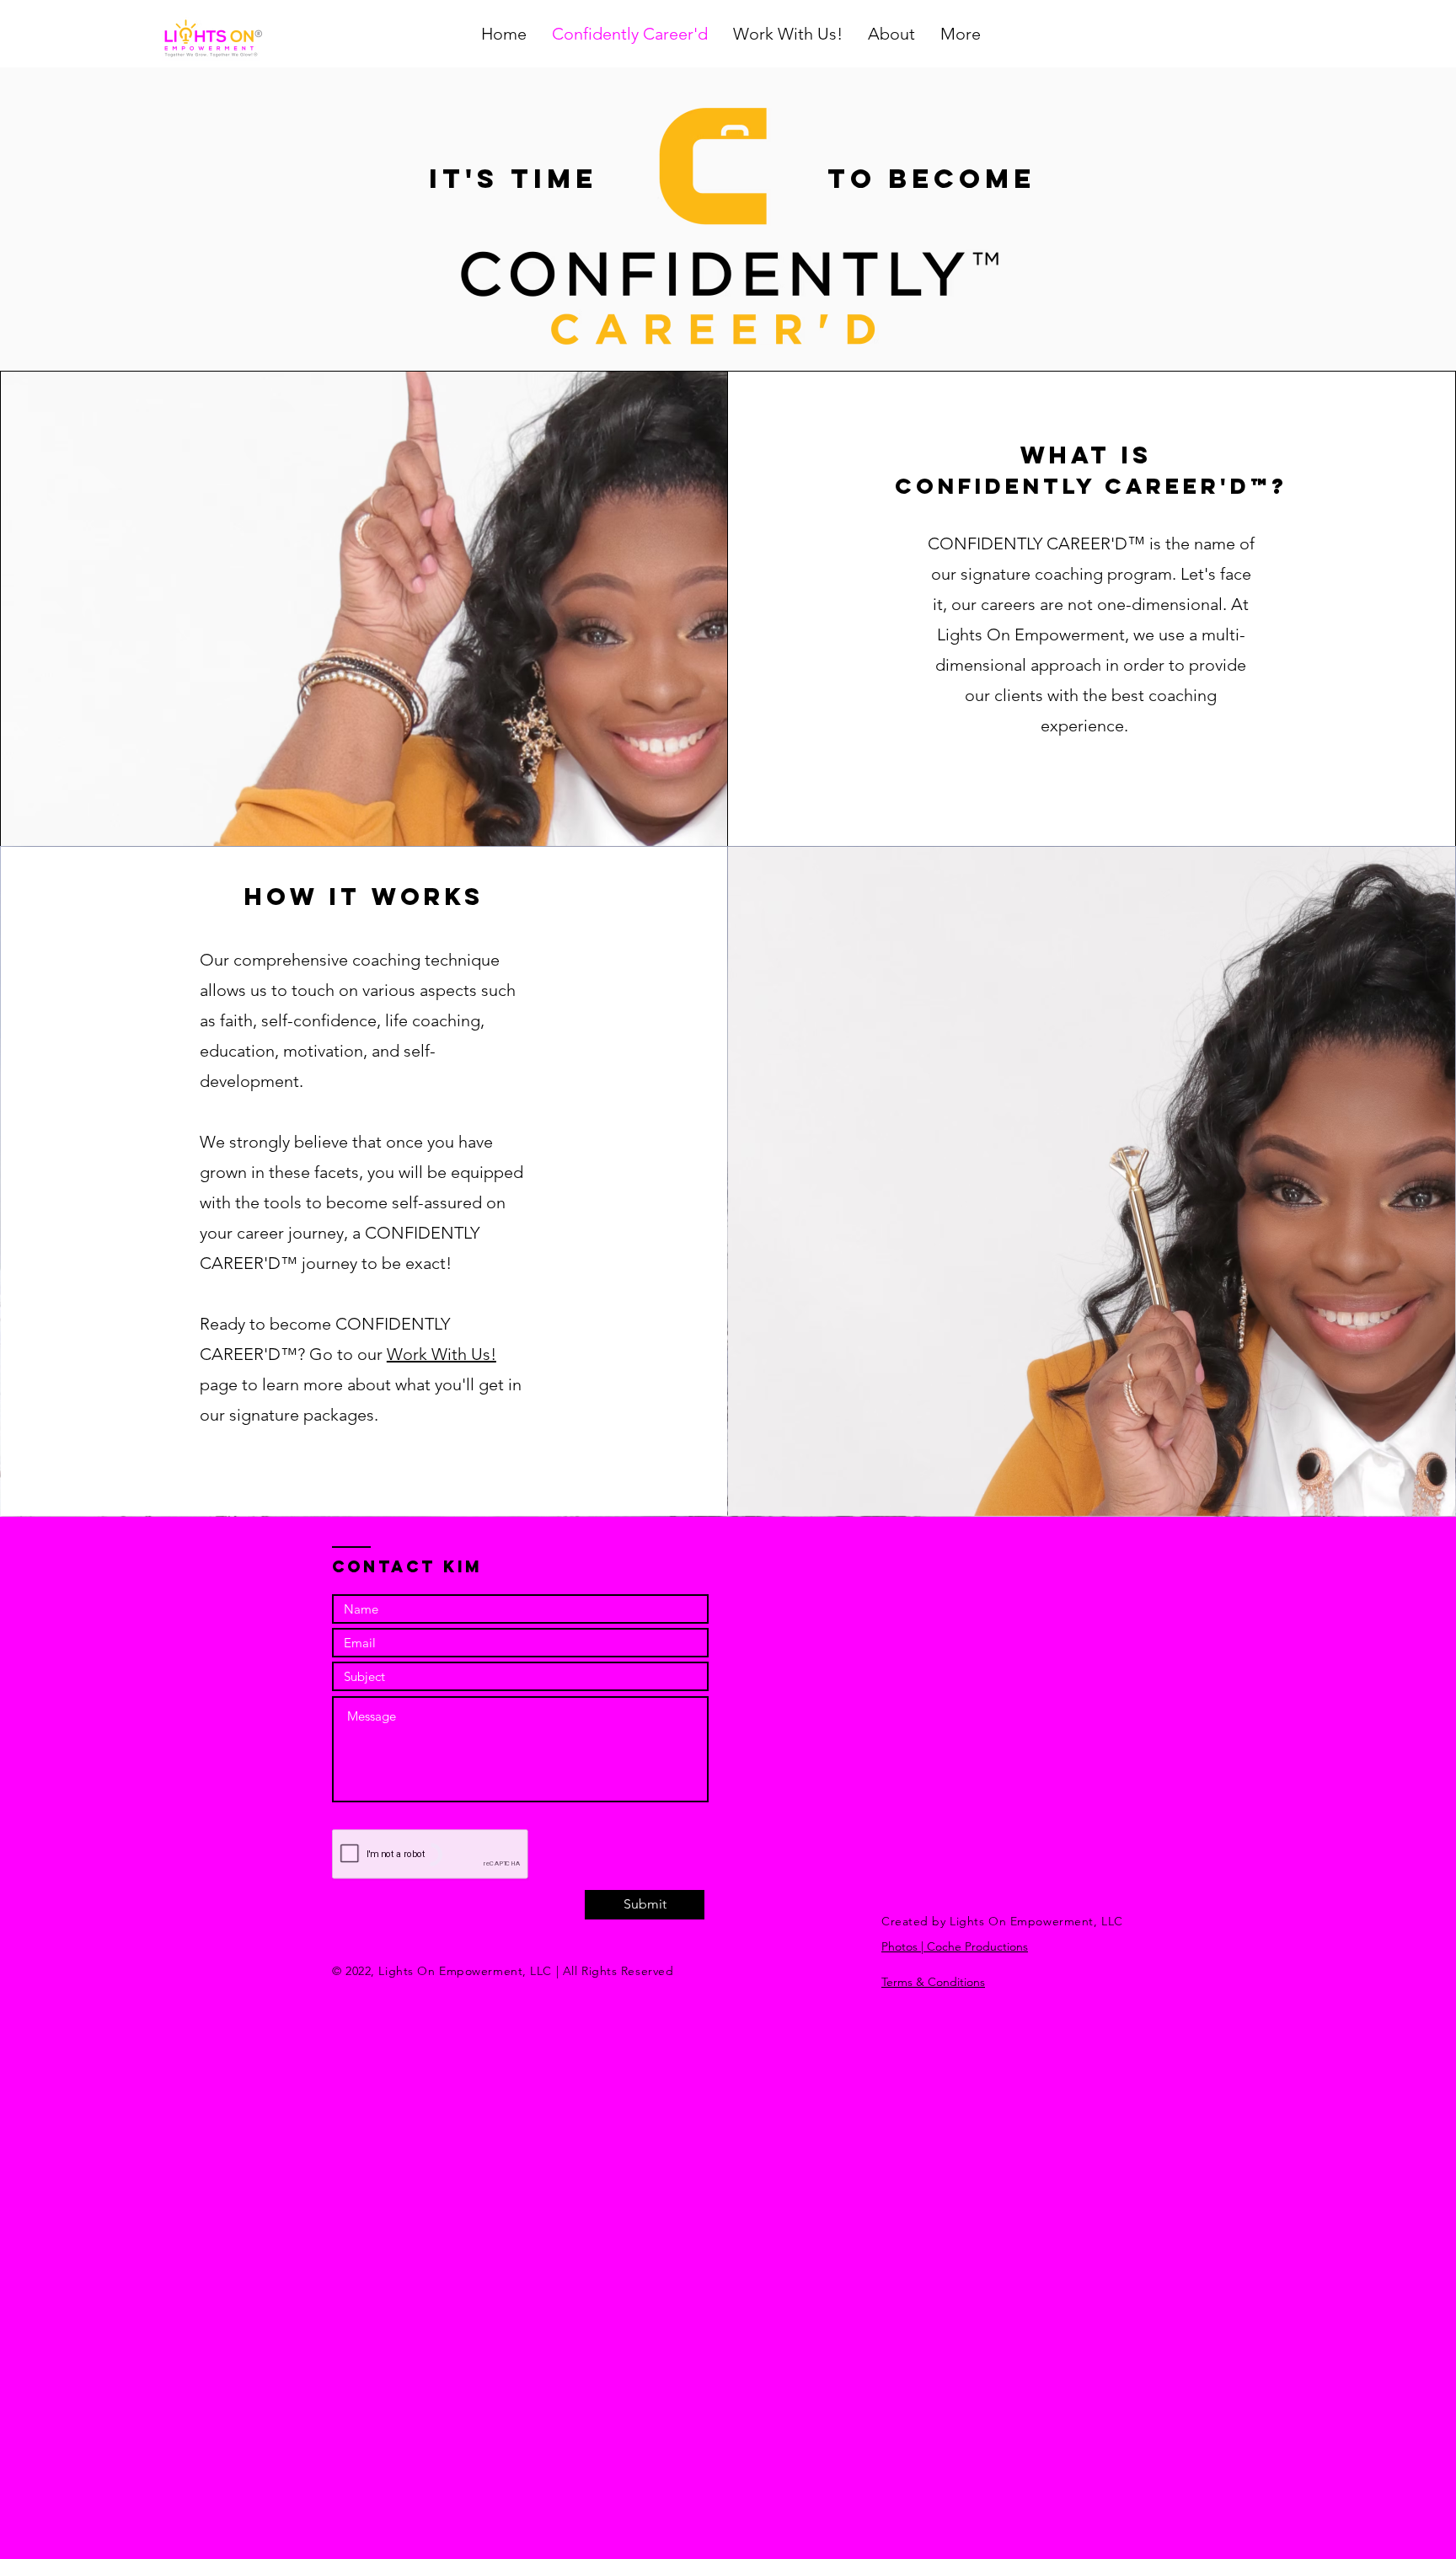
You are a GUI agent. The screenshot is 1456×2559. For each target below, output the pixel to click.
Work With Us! (442, 1354)
